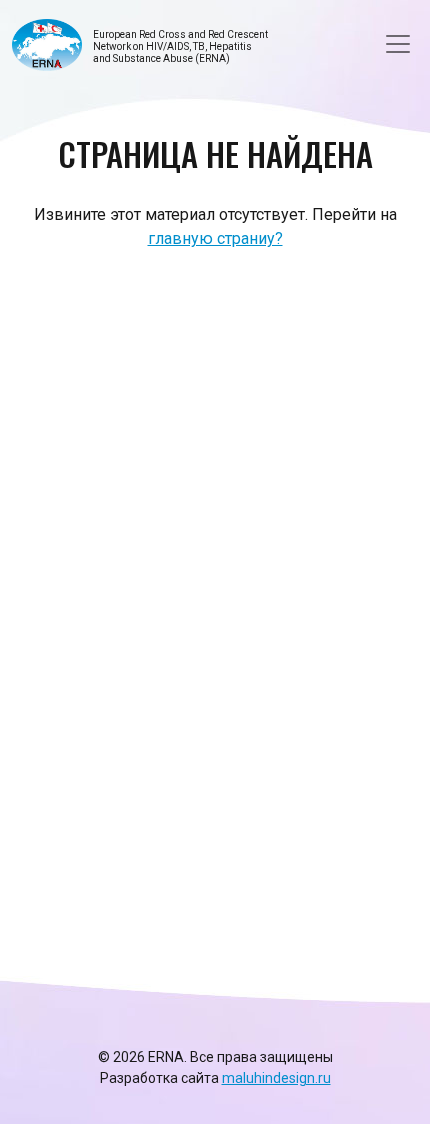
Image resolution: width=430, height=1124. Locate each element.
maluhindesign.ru (276, 1078)
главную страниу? (215, 238)
